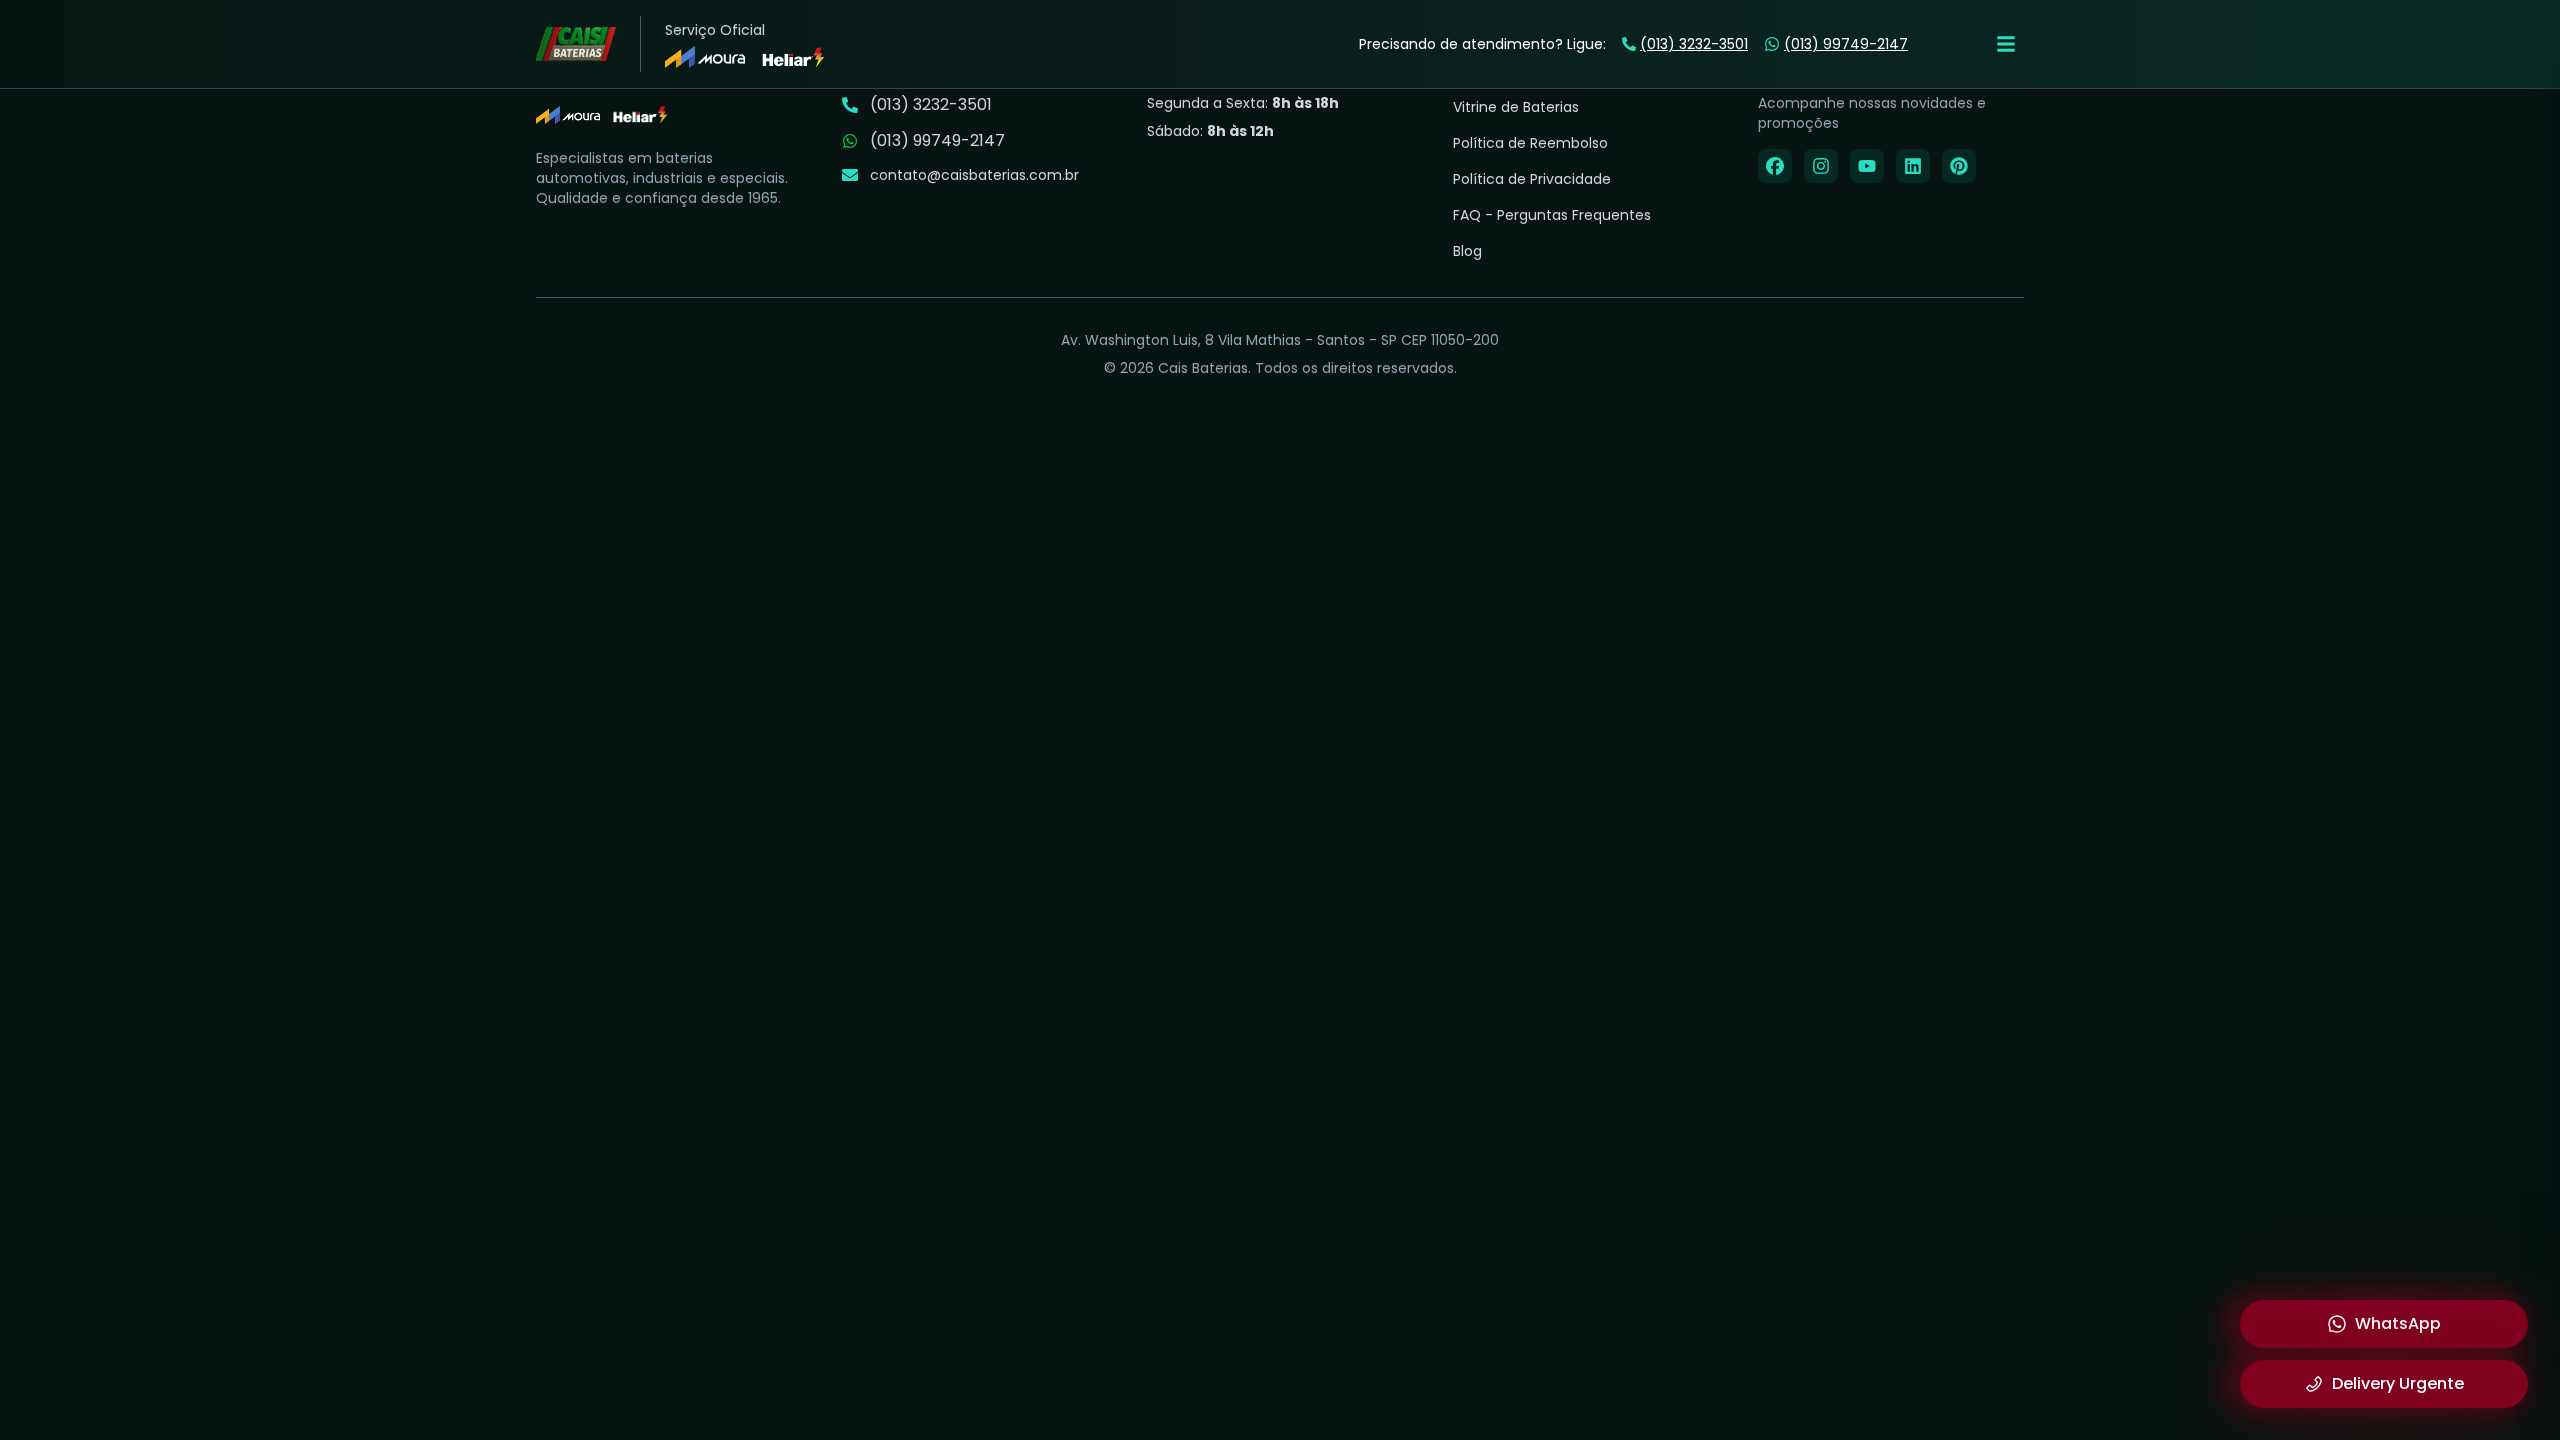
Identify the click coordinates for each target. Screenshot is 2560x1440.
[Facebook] (1775, 166)
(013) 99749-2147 (1846, 44)
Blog (1467, 251)
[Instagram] (1821, 166)
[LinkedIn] (1913, 166)
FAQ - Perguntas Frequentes (1552, 215)
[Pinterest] (1959, 166)
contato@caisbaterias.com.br (974, 175)
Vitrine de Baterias (1516, 107)
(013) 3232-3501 (1694, 44)
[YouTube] (1867, 166)
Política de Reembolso (1530, 143)
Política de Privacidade (1532, 179)
